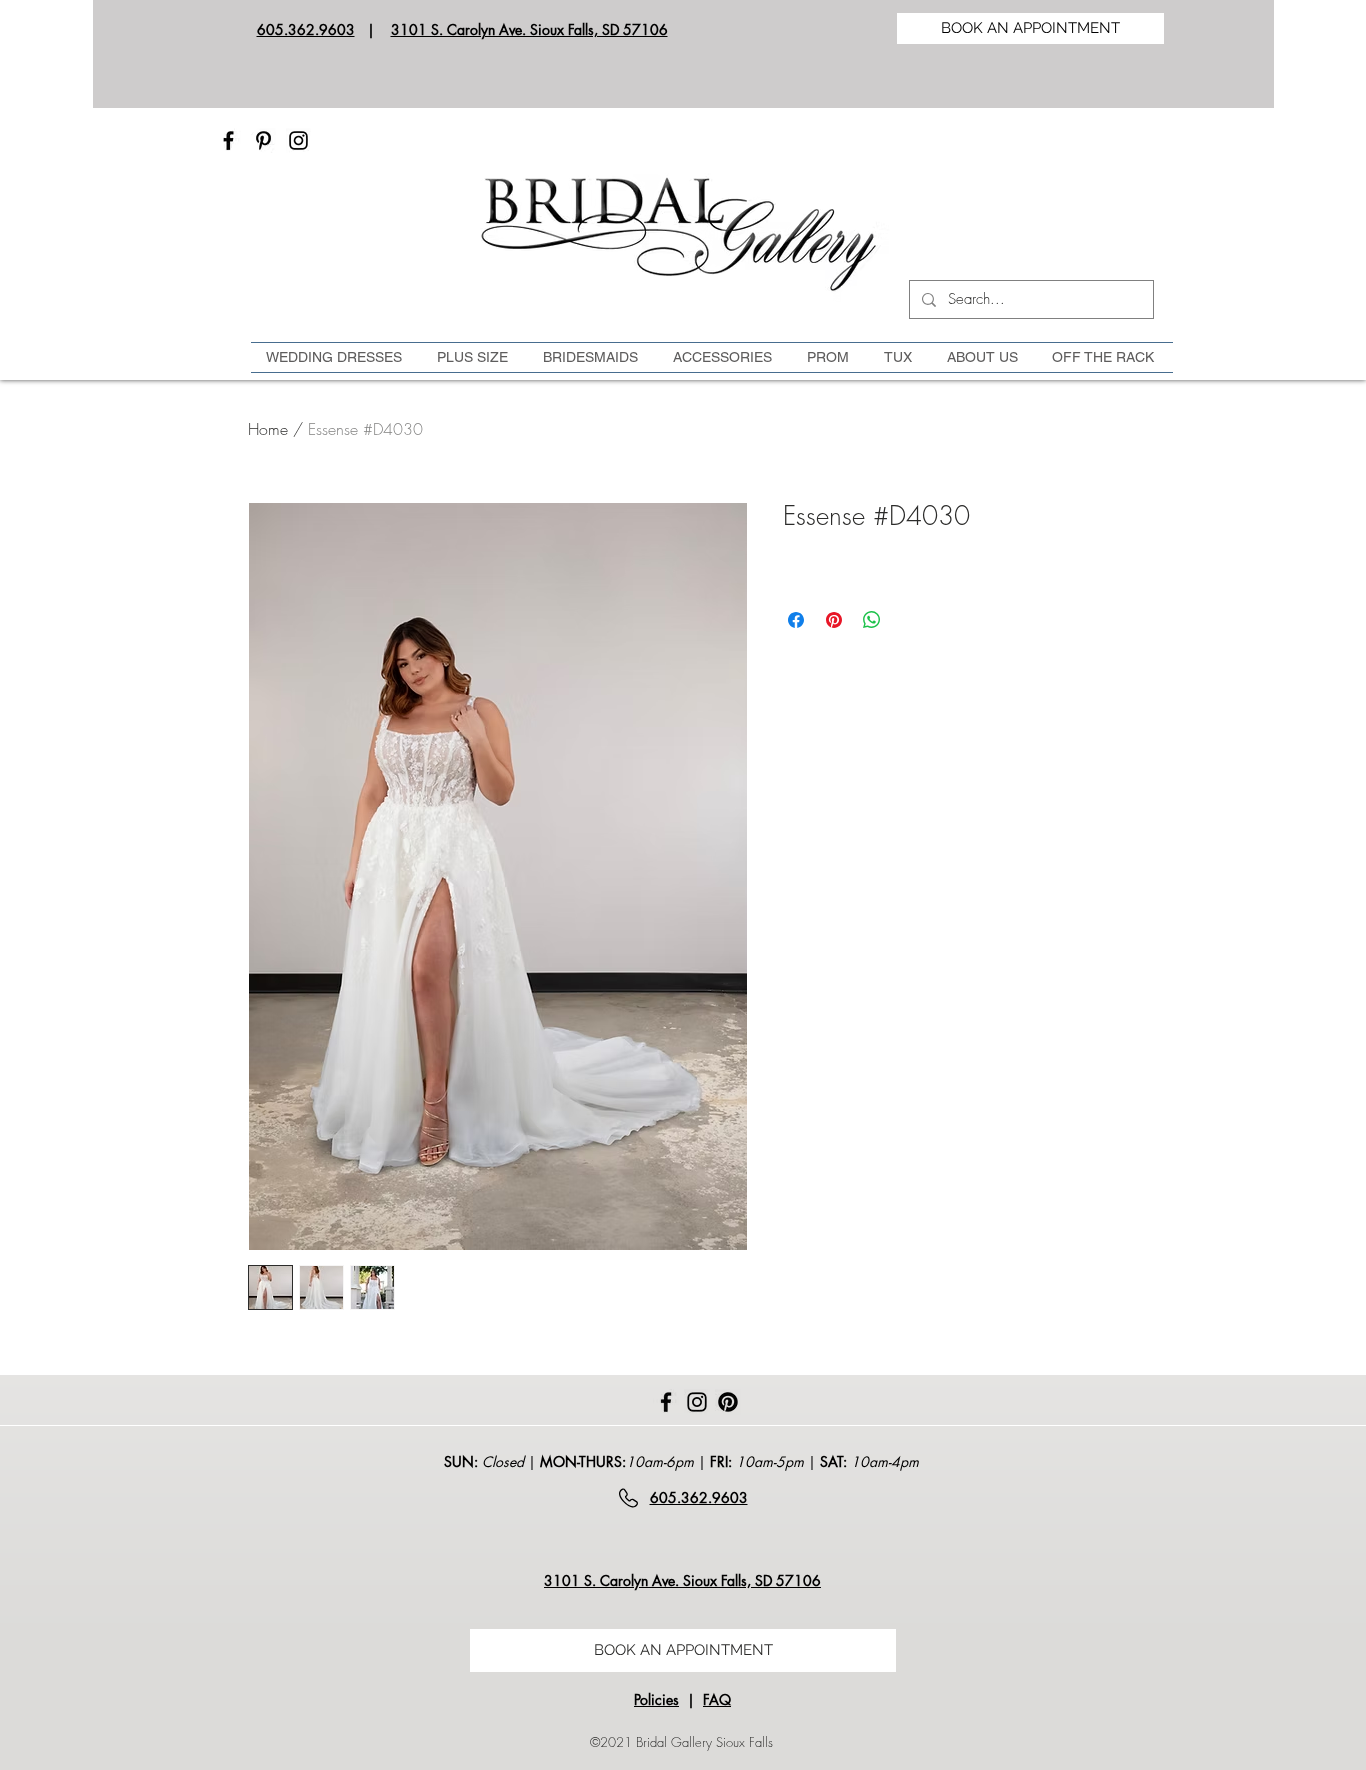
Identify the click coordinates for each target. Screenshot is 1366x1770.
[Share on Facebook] (796, 620)
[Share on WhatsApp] (872, 620)
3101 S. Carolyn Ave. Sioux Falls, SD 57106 (529, 29)
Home (268, 429)
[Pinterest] (263, 140)
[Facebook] (228, 140)
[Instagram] (298, 140)
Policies (656, 1699)
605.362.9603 (306, 29)
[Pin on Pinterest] (834, 620)
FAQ (717, 1699)
